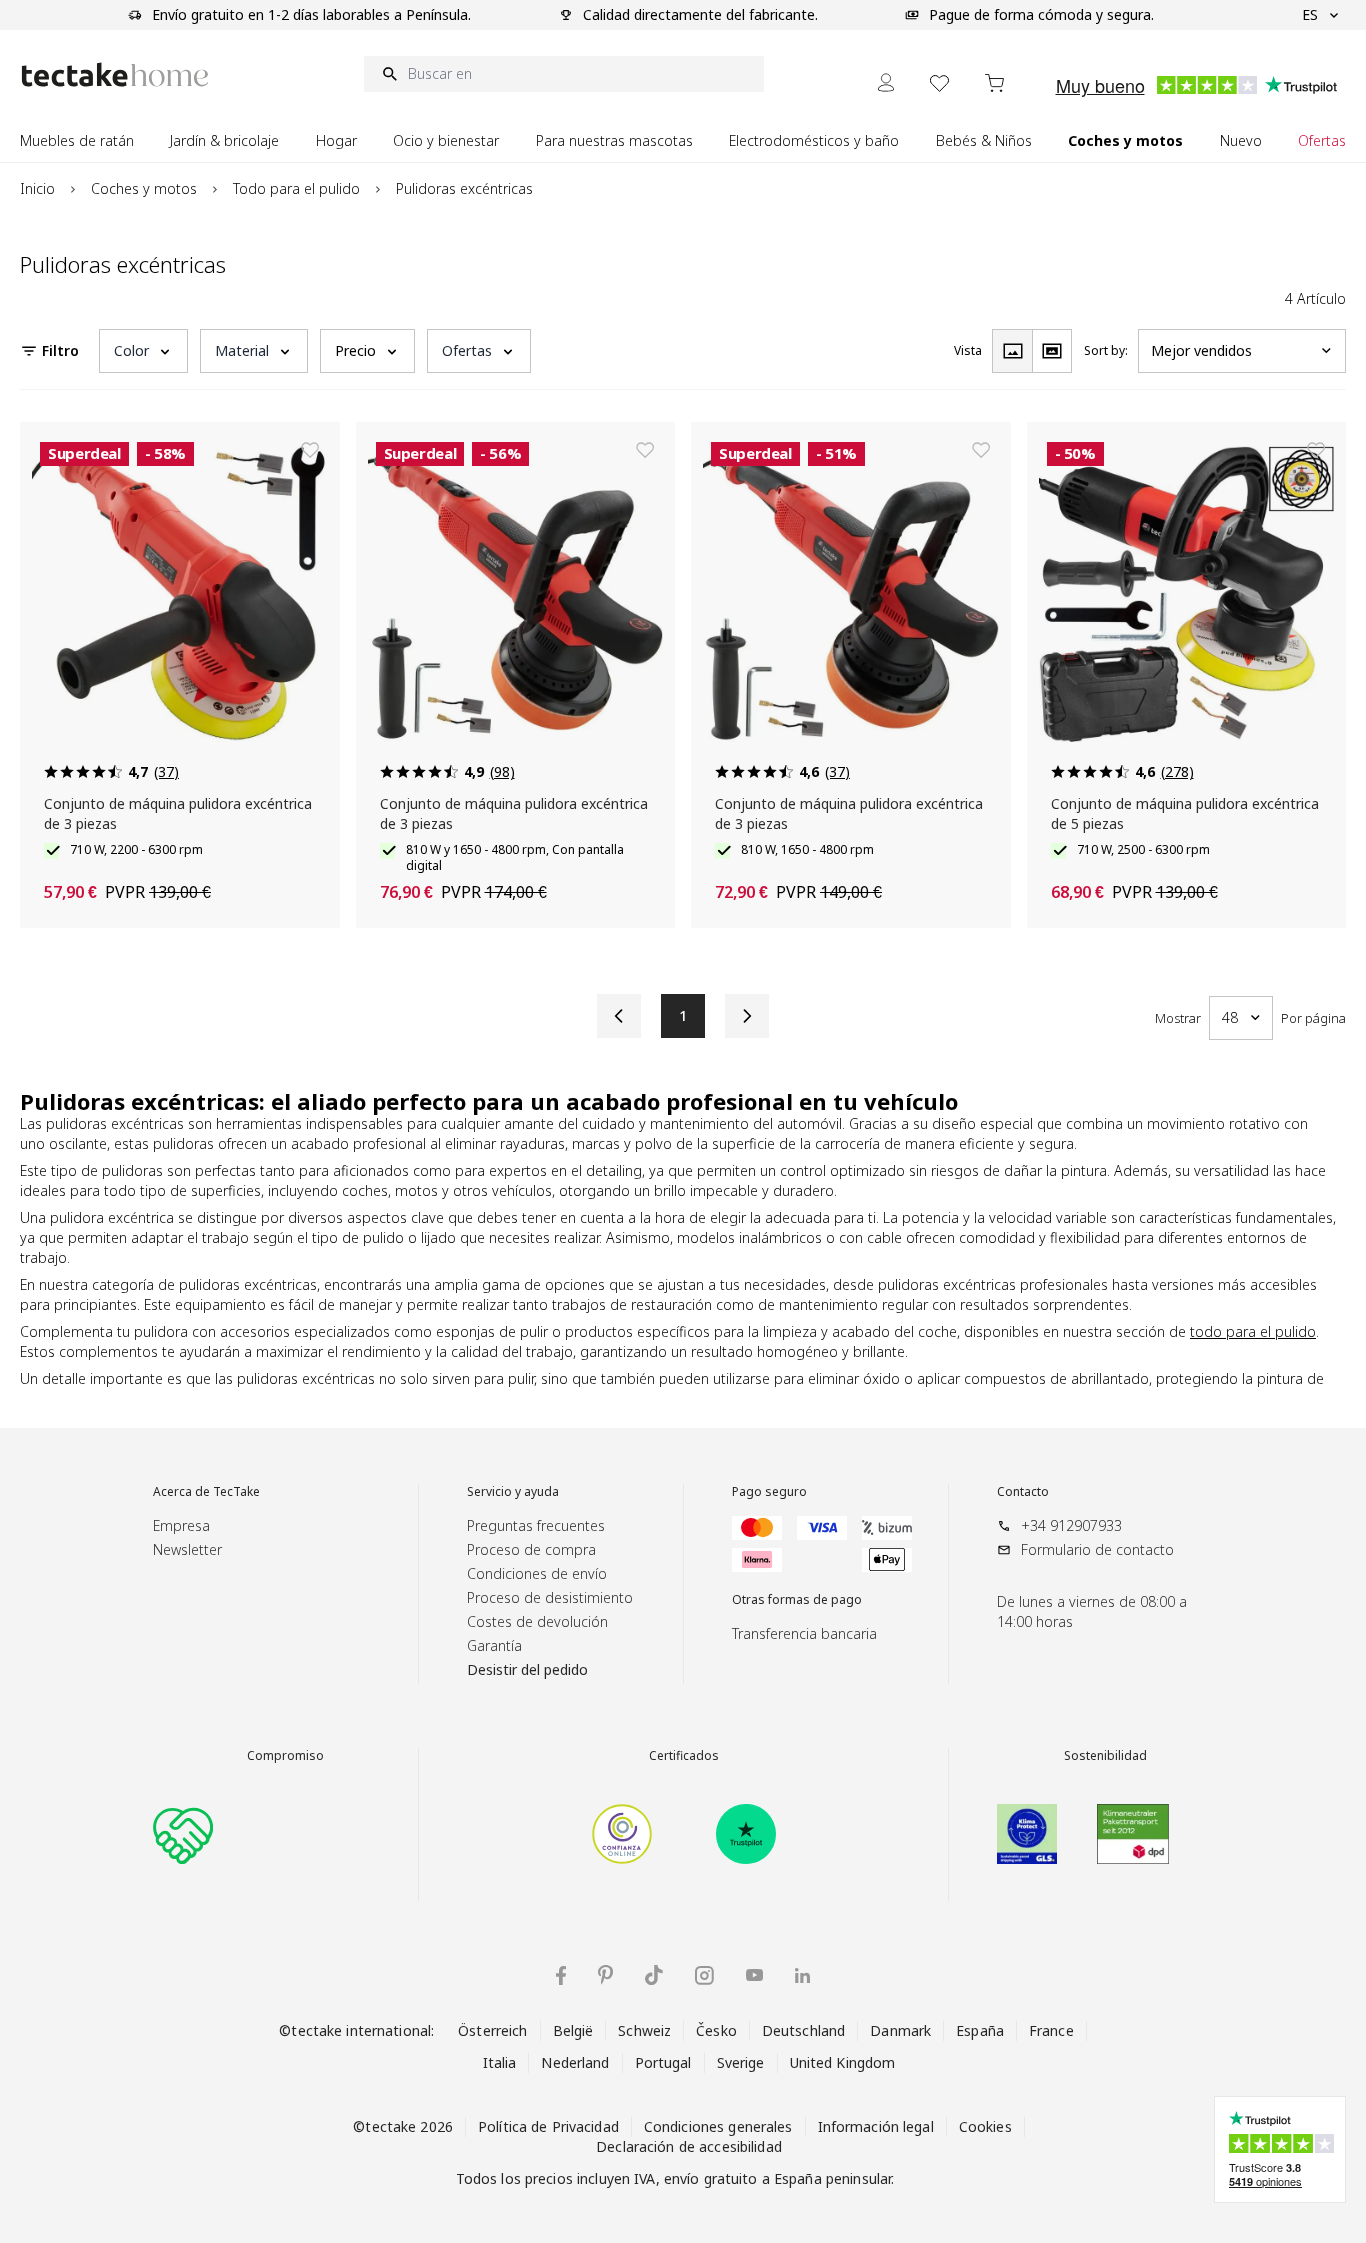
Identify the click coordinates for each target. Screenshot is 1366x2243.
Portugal (663, 2062)
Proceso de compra (531, 1549)
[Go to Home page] (115, 74)
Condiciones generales (718, 2126)
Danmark (900, 2030)
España (980, 2030)
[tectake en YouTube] (754, 1975)
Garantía (494, 1645)
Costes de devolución (537, 1621)
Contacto (1023, 1492)
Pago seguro (769, 1492)
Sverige (741, 2062)
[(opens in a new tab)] (622, 1834)
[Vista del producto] (1012, 351)
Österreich (492, 2030)
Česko (716, 2030)
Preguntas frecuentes (536, 1525)
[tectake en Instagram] (704, 1975)
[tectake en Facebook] (561, 1975)
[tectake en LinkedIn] (802, 1975)
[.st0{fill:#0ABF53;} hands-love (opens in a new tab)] (183, 1834)
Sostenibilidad (1105, 1756)
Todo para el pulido (296, 188)
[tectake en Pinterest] (605, 1975)
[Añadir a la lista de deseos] (310, 450)
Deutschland (803, 2030)
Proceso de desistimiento (550, 1597)
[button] (143, 351)
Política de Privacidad (548, 2126)
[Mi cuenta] (886, 82)
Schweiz (644, 2030)
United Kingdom (843, 2062)
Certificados (684, 1756)
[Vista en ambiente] (1052, 351)
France (1051, 2030)
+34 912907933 (1071, 1525)
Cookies (985, 2126)
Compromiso (285, 1756)
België (573, 2030)
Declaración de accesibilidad (689, 2146)
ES (1310, 14)
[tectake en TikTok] (654, 1975)
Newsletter (187, 1549)
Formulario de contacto (1097, 1549)
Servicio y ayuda (513, 1492)
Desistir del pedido (527, 1669)
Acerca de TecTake (206, 1492)
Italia (500, 2062)
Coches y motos (144, 188)
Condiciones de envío (537, 1573)
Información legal (876, 2126)
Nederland (575, 2062)
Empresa (181, 1525)
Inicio (37, 188)
